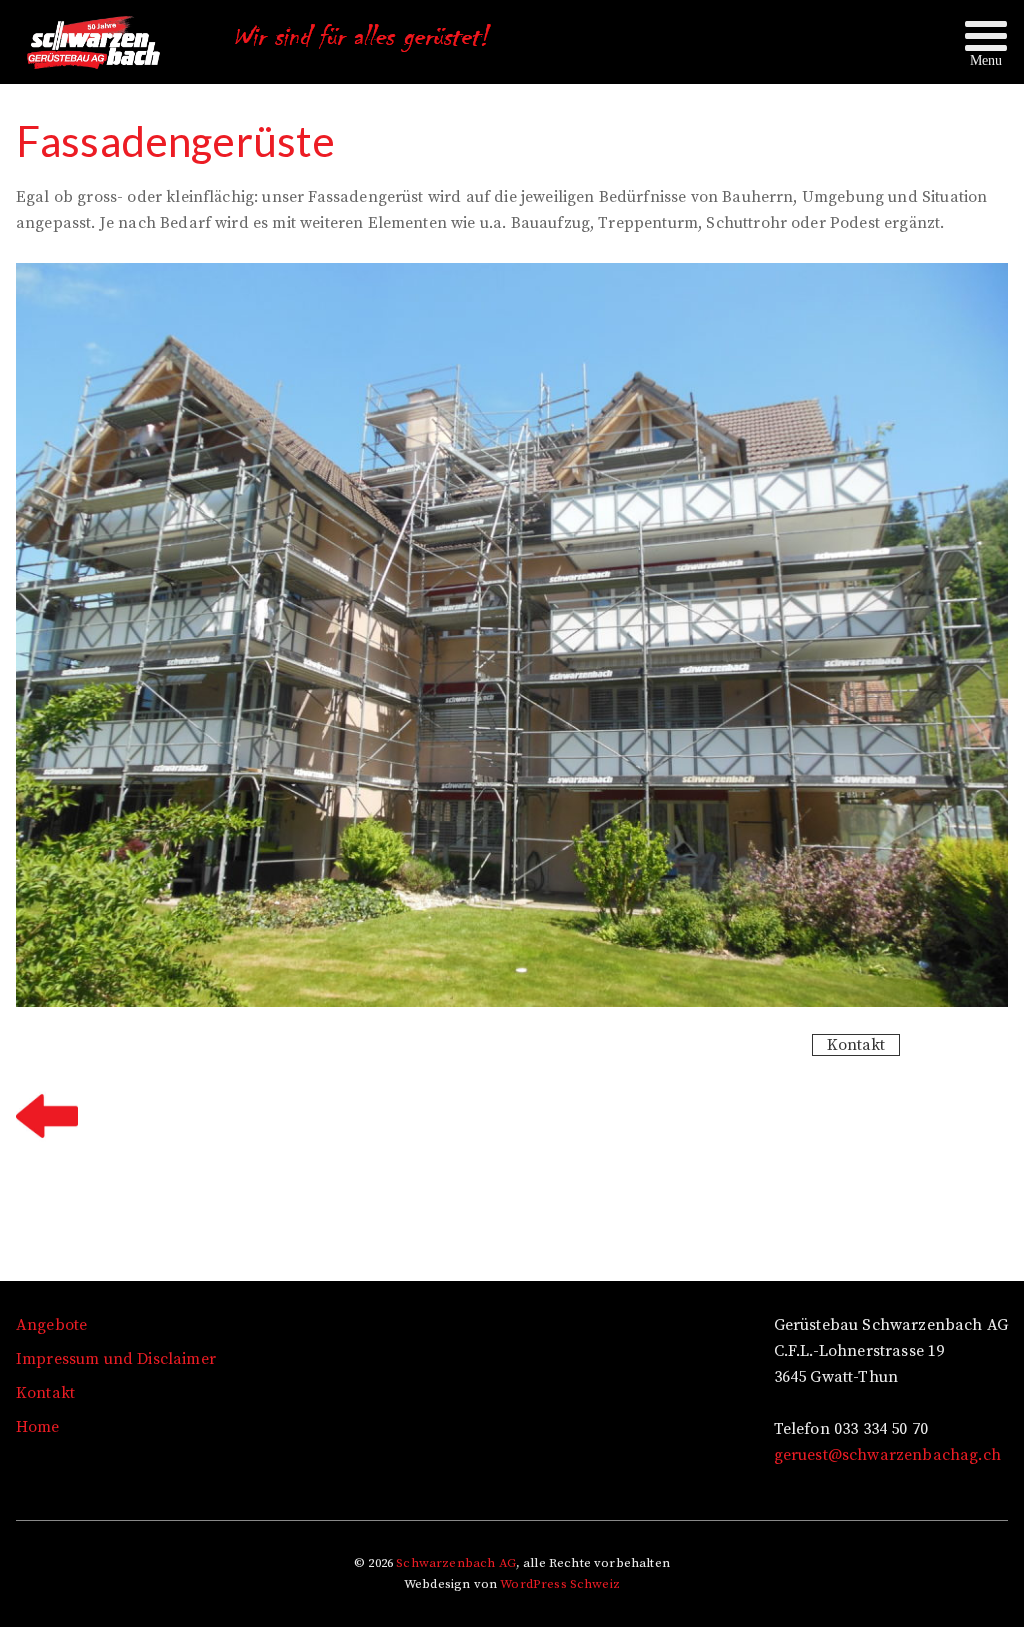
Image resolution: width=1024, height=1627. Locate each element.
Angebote (51, 1325)
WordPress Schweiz (560, 1584)
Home (38, 1427)
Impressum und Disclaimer (116, 1359)
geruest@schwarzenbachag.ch (887, 1455)
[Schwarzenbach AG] (99, 60)
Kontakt (856, 1045)
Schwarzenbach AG (456, 1563)
